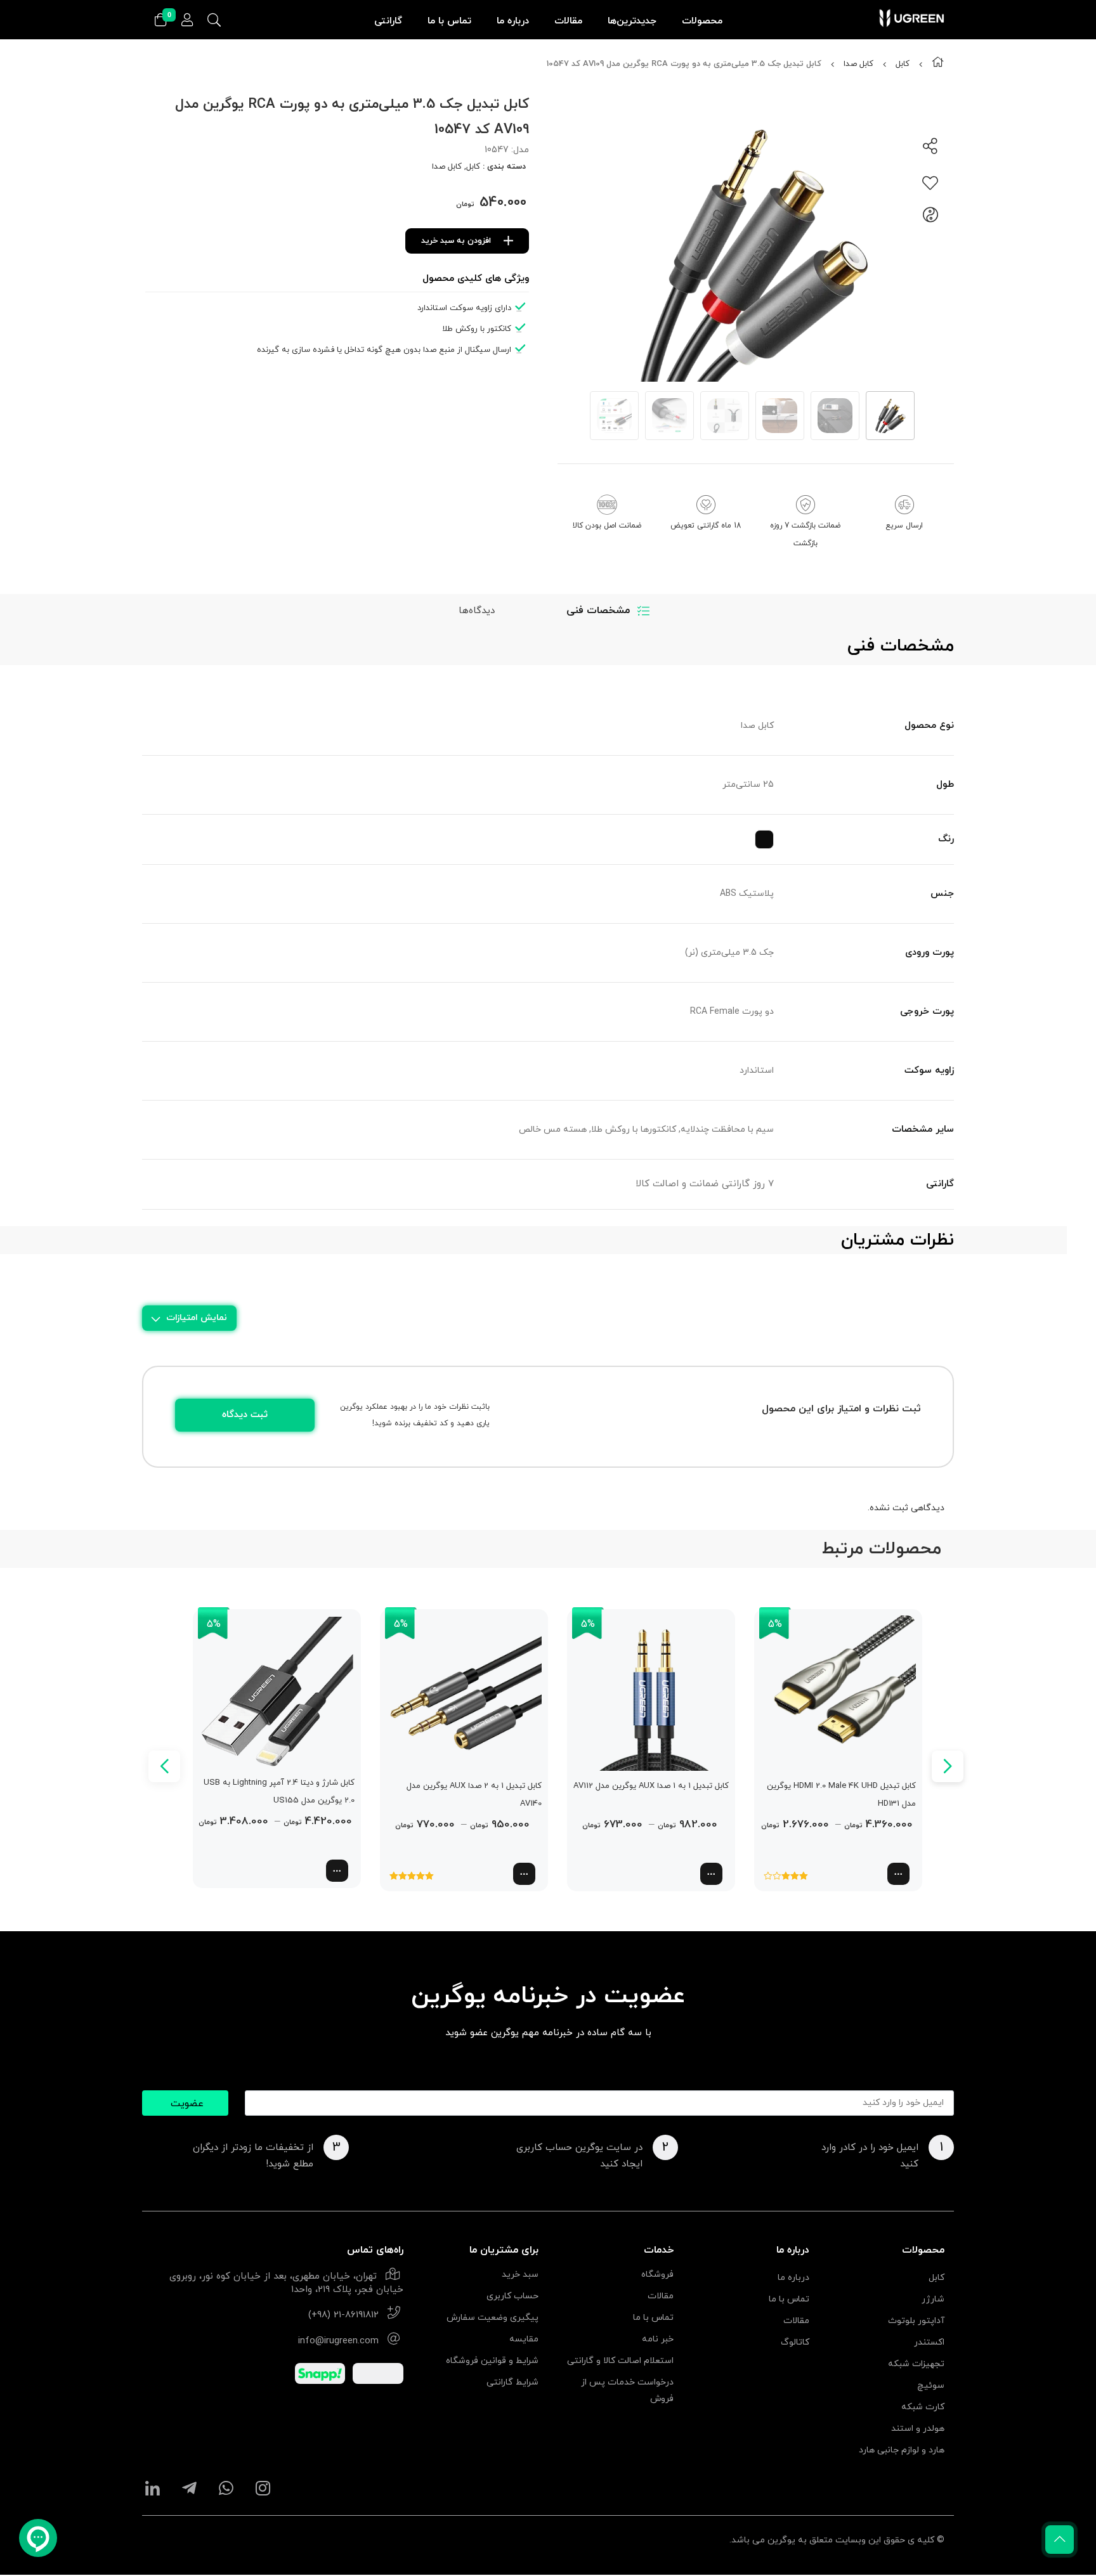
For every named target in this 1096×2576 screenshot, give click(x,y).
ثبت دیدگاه (245, 1415)
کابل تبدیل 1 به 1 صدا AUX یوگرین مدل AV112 (651, 1786)
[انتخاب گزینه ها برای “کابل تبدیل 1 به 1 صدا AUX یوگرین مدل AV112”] (711, 1874)
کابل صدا (858, 64)
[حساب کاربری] (187, 21)
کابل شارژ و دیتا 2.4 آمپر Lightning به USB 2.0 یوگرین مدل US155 (279, 1792)
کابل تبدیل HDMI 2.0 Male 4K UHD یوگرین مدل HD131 (841, 1795)
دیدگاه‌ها (477, 611)
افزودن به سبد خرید (456, 241)
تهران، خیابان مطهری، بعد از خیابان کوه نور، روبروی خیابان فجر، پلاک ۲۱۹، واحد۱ (286, 2283)
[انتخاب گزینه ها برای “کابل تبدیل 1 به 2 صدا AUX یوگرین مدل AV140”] (524, 1874)
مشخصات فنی (598, 611)
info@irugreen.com (338, 2341)
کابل (903, 64)
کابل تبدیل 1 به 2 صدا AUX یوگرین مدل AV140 (474, 1795)
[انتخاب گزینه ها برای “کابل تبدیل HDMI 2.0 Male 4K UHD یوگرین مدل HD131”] (898, 1874)
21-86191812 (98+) (343, 2315)
